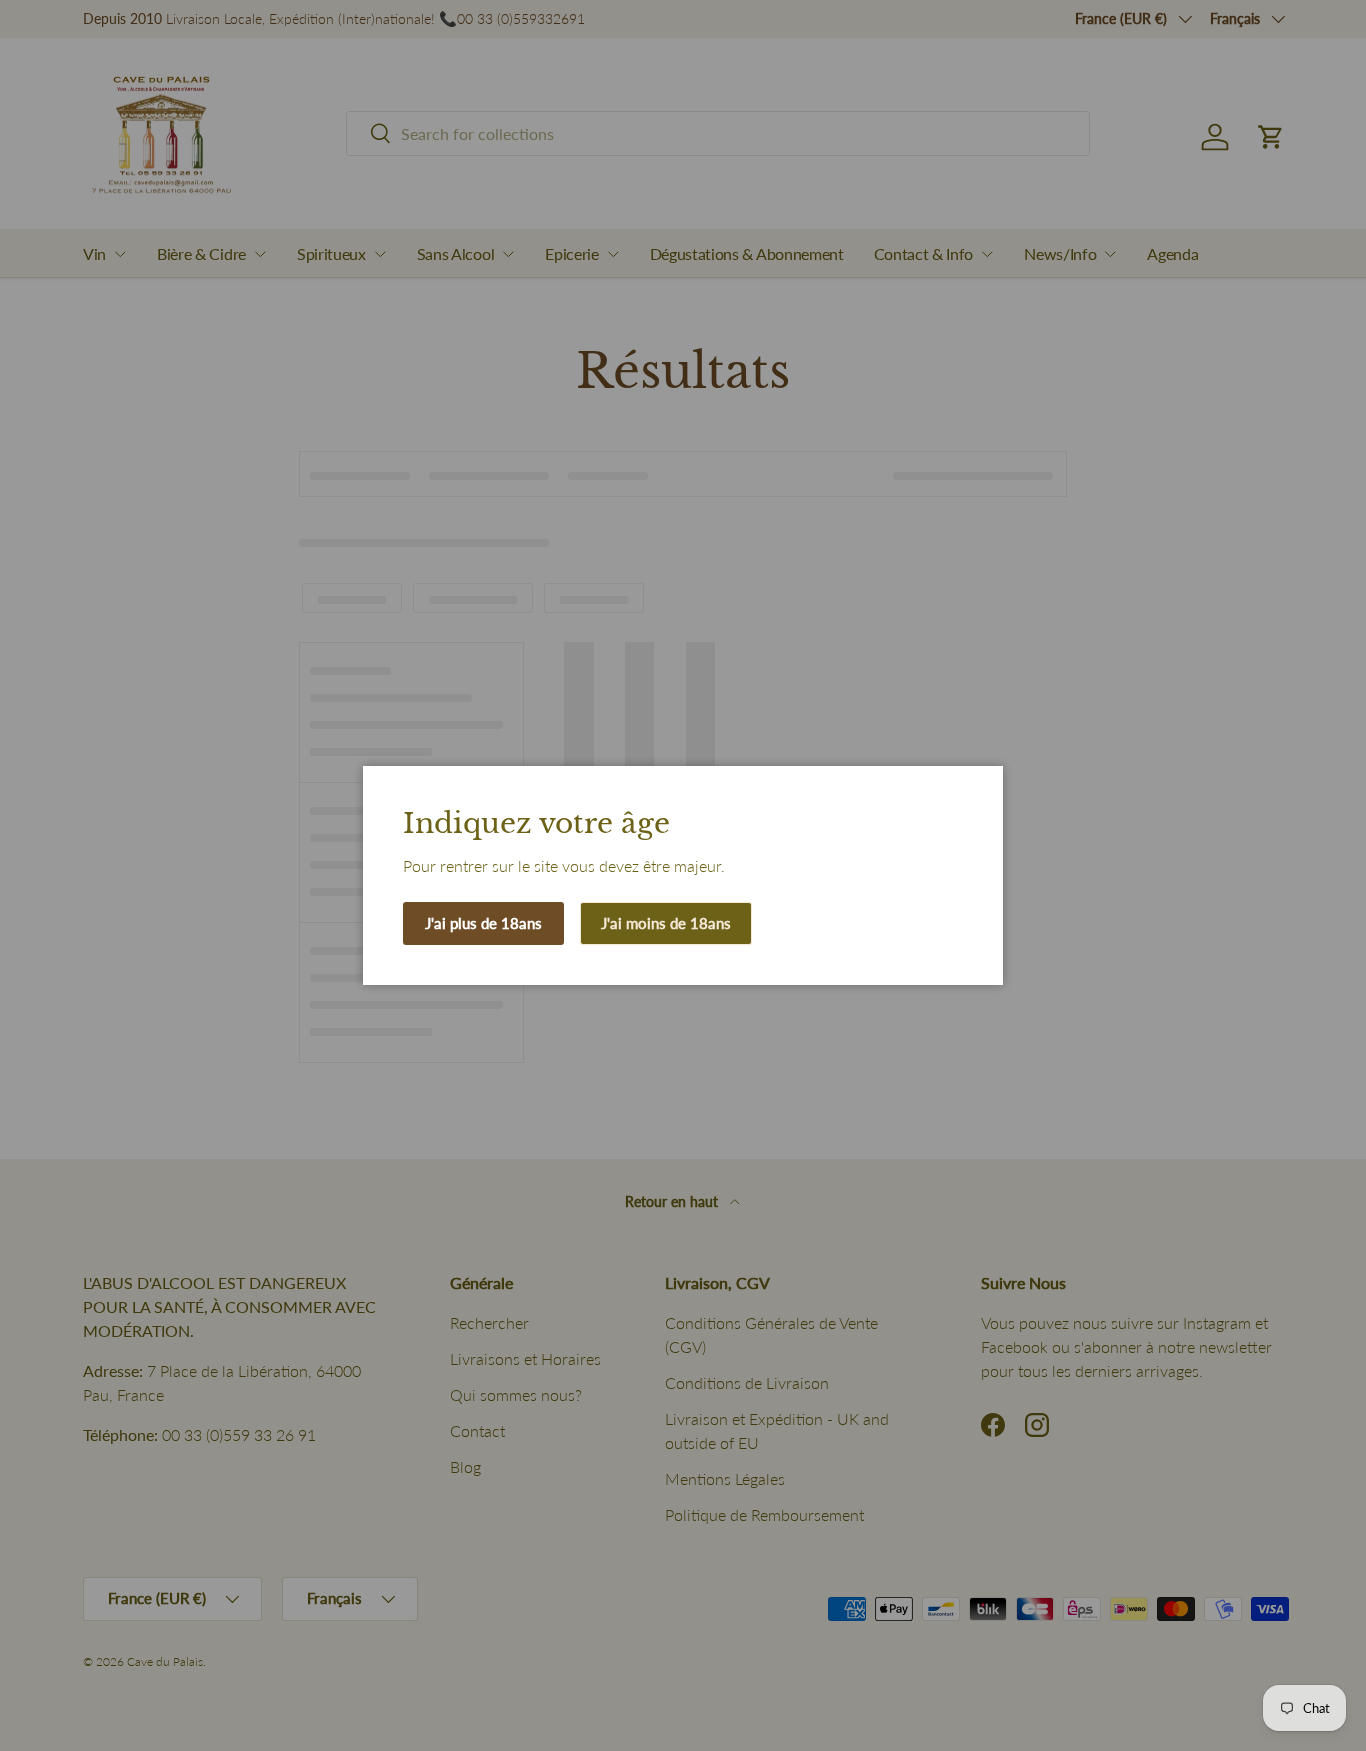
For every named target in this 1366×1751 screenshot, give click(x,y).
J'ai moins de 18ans (666, 923)
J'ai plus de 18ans (483, 923)
